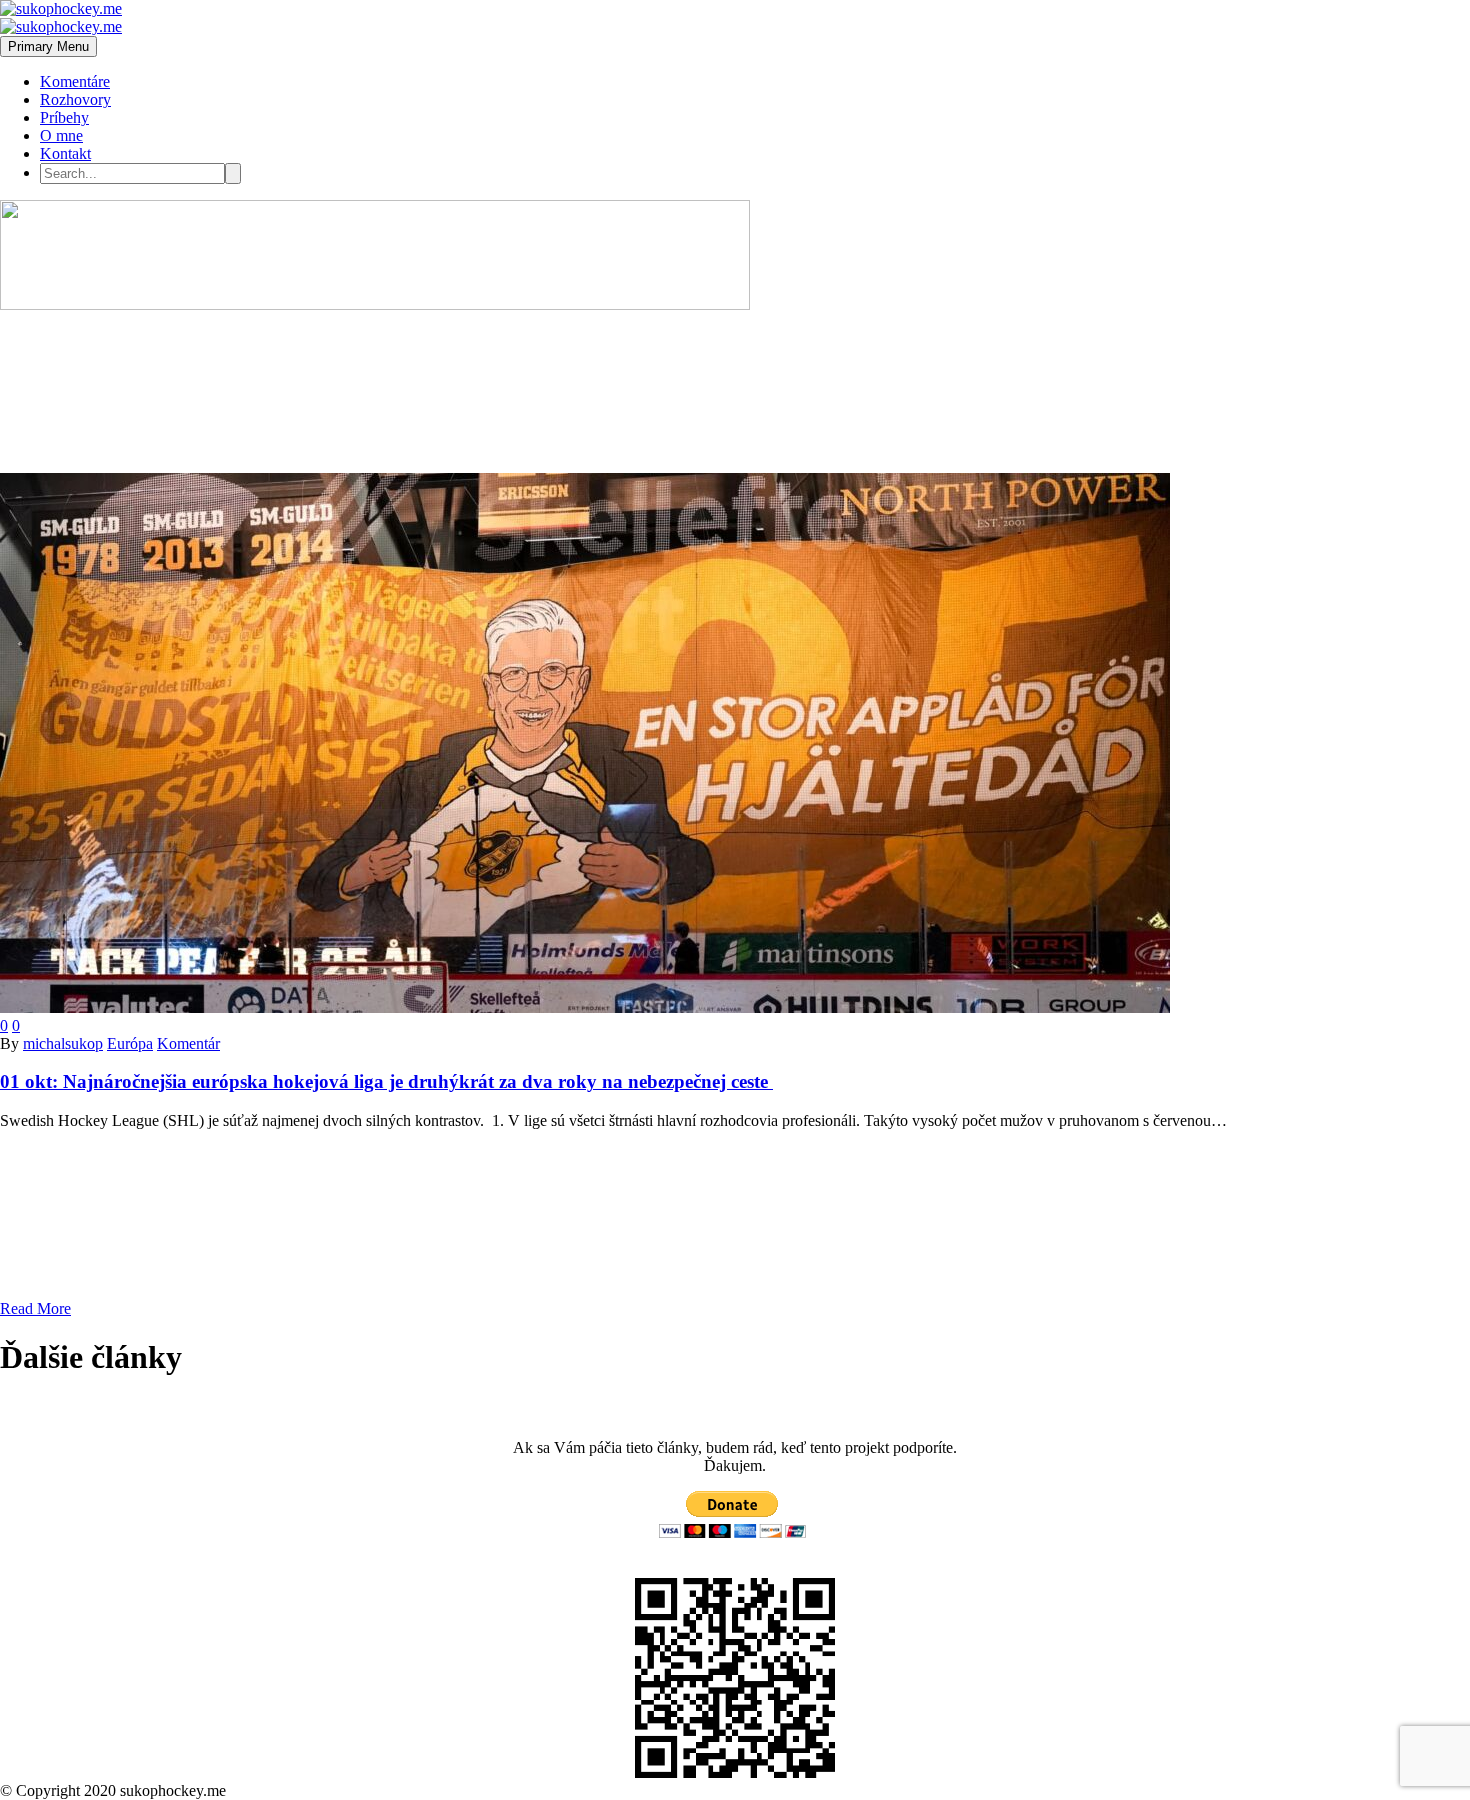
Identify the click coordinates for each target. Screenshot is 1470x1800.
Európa (130, 1043)
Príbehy (64, 117)
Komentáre (75, 81)
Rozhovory (75, 99)
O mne (61, 135)
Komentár (188, 1043)
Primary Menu (48, 46)
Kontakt (65, 153)
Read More (35, 1308)
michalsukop (63, 1043)
